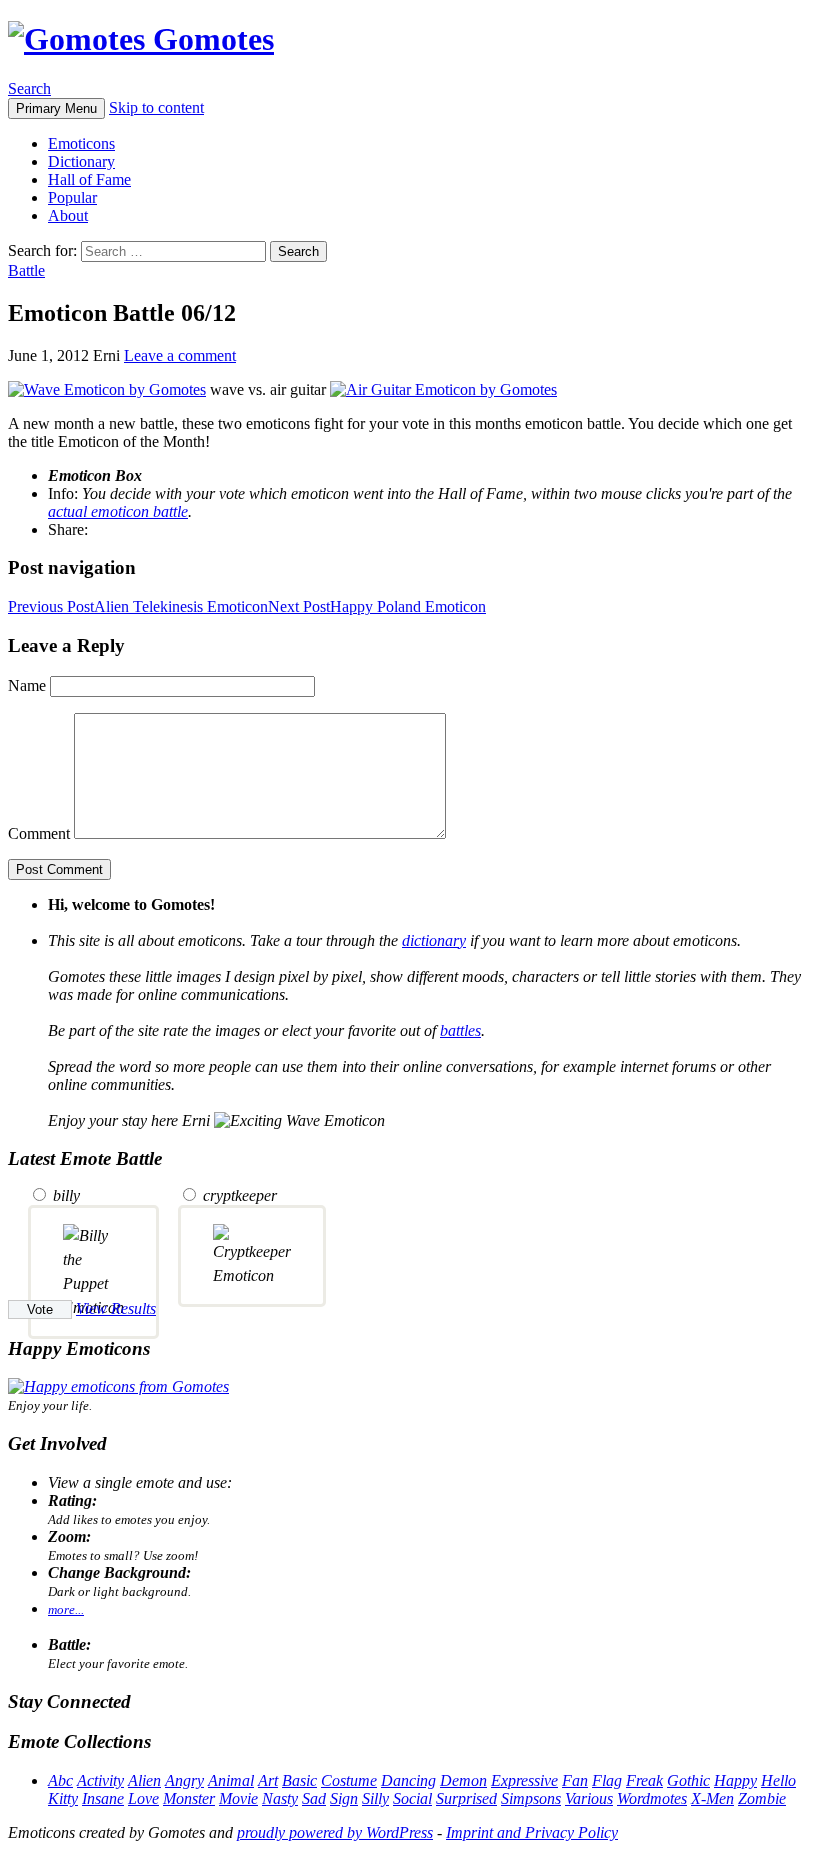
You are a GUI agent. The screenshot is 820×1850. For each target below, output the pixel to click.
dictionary (434, 940)
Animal (231, 1780)
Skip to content (156, 107)
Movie (238, 1798)
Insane (103, 1798)
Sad (314, 1798)
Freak (644, 1780)
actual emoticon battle (118, 511)
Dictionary (81, 161)
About (68, 215)
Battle (26, 270)
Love (143, 1798)
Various (589, 1798)
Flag (607, 1780)
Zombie (762, 1798)
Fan (575, 1780)
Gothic (688, 1780)
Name (27, 685)
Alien (144, 1780)
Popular (72, 197)
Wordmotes (652, 1798)
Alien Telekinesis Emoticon (138, 606)
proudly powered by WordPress (335, 1832)
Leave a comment (180, 355)
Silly (375, 1798)
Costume (349, 1780)
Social (412, 1798)
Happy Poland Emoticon (377, 606)
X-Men (712, 1798)
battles (460, 1030)
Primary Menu (56, 108)
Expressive (524, 1780)
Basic (299, 1780)
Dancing (408, 1780)
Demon (463, 1780)
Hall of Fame (89, 179)
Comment (39, 833)
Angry (184, 1780)
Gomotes (209, 39)
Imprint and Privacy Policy (532, 1832)
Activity (100, 1780)
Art (268, 1780)
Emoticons (81, 143)
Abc (60, 1780)
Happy (735, 1780)
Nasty (280, 1798)
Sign (344, 1798)
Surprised (466, 1798)
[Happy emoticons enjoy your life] (118, 1386)
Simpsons (531, 1798)
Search (29, 88)
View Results (116, 1308)
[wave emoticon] (107, 389)
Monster (189, 1798)
